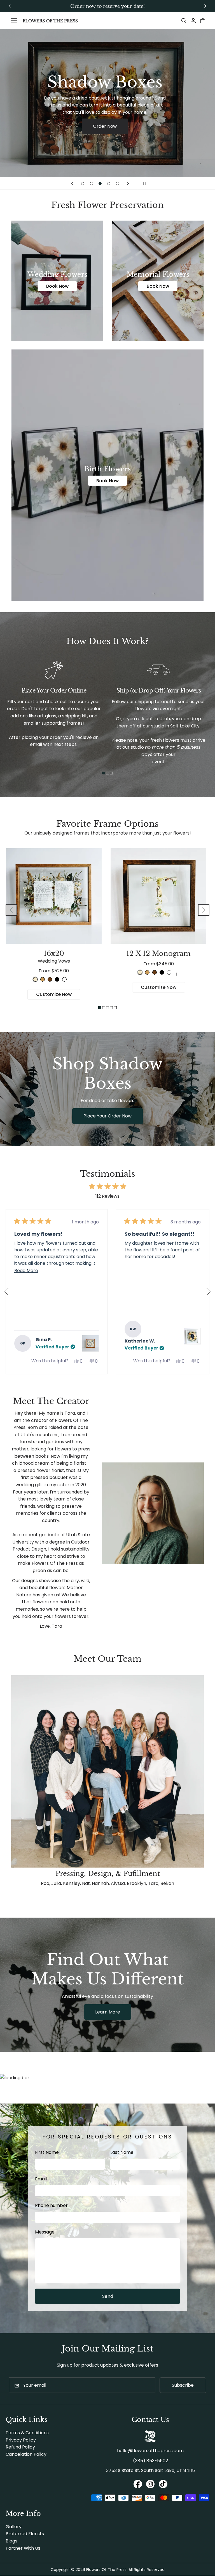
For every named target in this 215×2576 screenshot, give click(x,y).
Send (108, 2296)
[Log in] (193, 21)
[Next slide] (128, 183)
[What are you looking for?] (184, 21)
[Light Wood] (43, 979)
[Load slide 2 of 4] (107, 773)
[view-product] (72, 981)
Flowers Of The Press (106, 2570)
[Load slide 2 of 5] (91, 184)
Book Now (57, 286)
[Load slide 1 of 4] (104, 773)
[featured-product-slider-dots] (100, 1008)
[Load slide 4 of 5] (109, 184)
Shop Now (105, 136)
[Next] (207, 1292)
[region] (107, 6)
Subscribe (183, 2385)
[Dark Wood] (50, 979)
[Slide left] (11, 910)
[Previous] (8, 1292)
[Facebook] (138, 2485)
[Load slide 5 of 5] (117, 184)
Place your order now (107, 1116)
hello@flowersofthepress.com (150, 2451)
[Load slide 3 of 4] (111, 773)
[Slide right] (204, 910)
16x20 (54, 957)
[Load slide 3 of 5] (100, 184)
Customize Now (54, 994)
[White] (64, 979)
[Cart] (203, 21)
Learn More (108, 2012)
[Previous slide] (72, 183)
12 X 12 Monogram (158, 953)
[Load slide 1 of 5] (83, 184)
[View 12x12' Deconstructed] (90, 1343)
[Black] (57, 979)
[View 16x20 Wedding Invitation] (192, 1336)
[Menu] (14, 21)
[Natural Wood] (35, 979)
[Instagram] (150, 2485)
